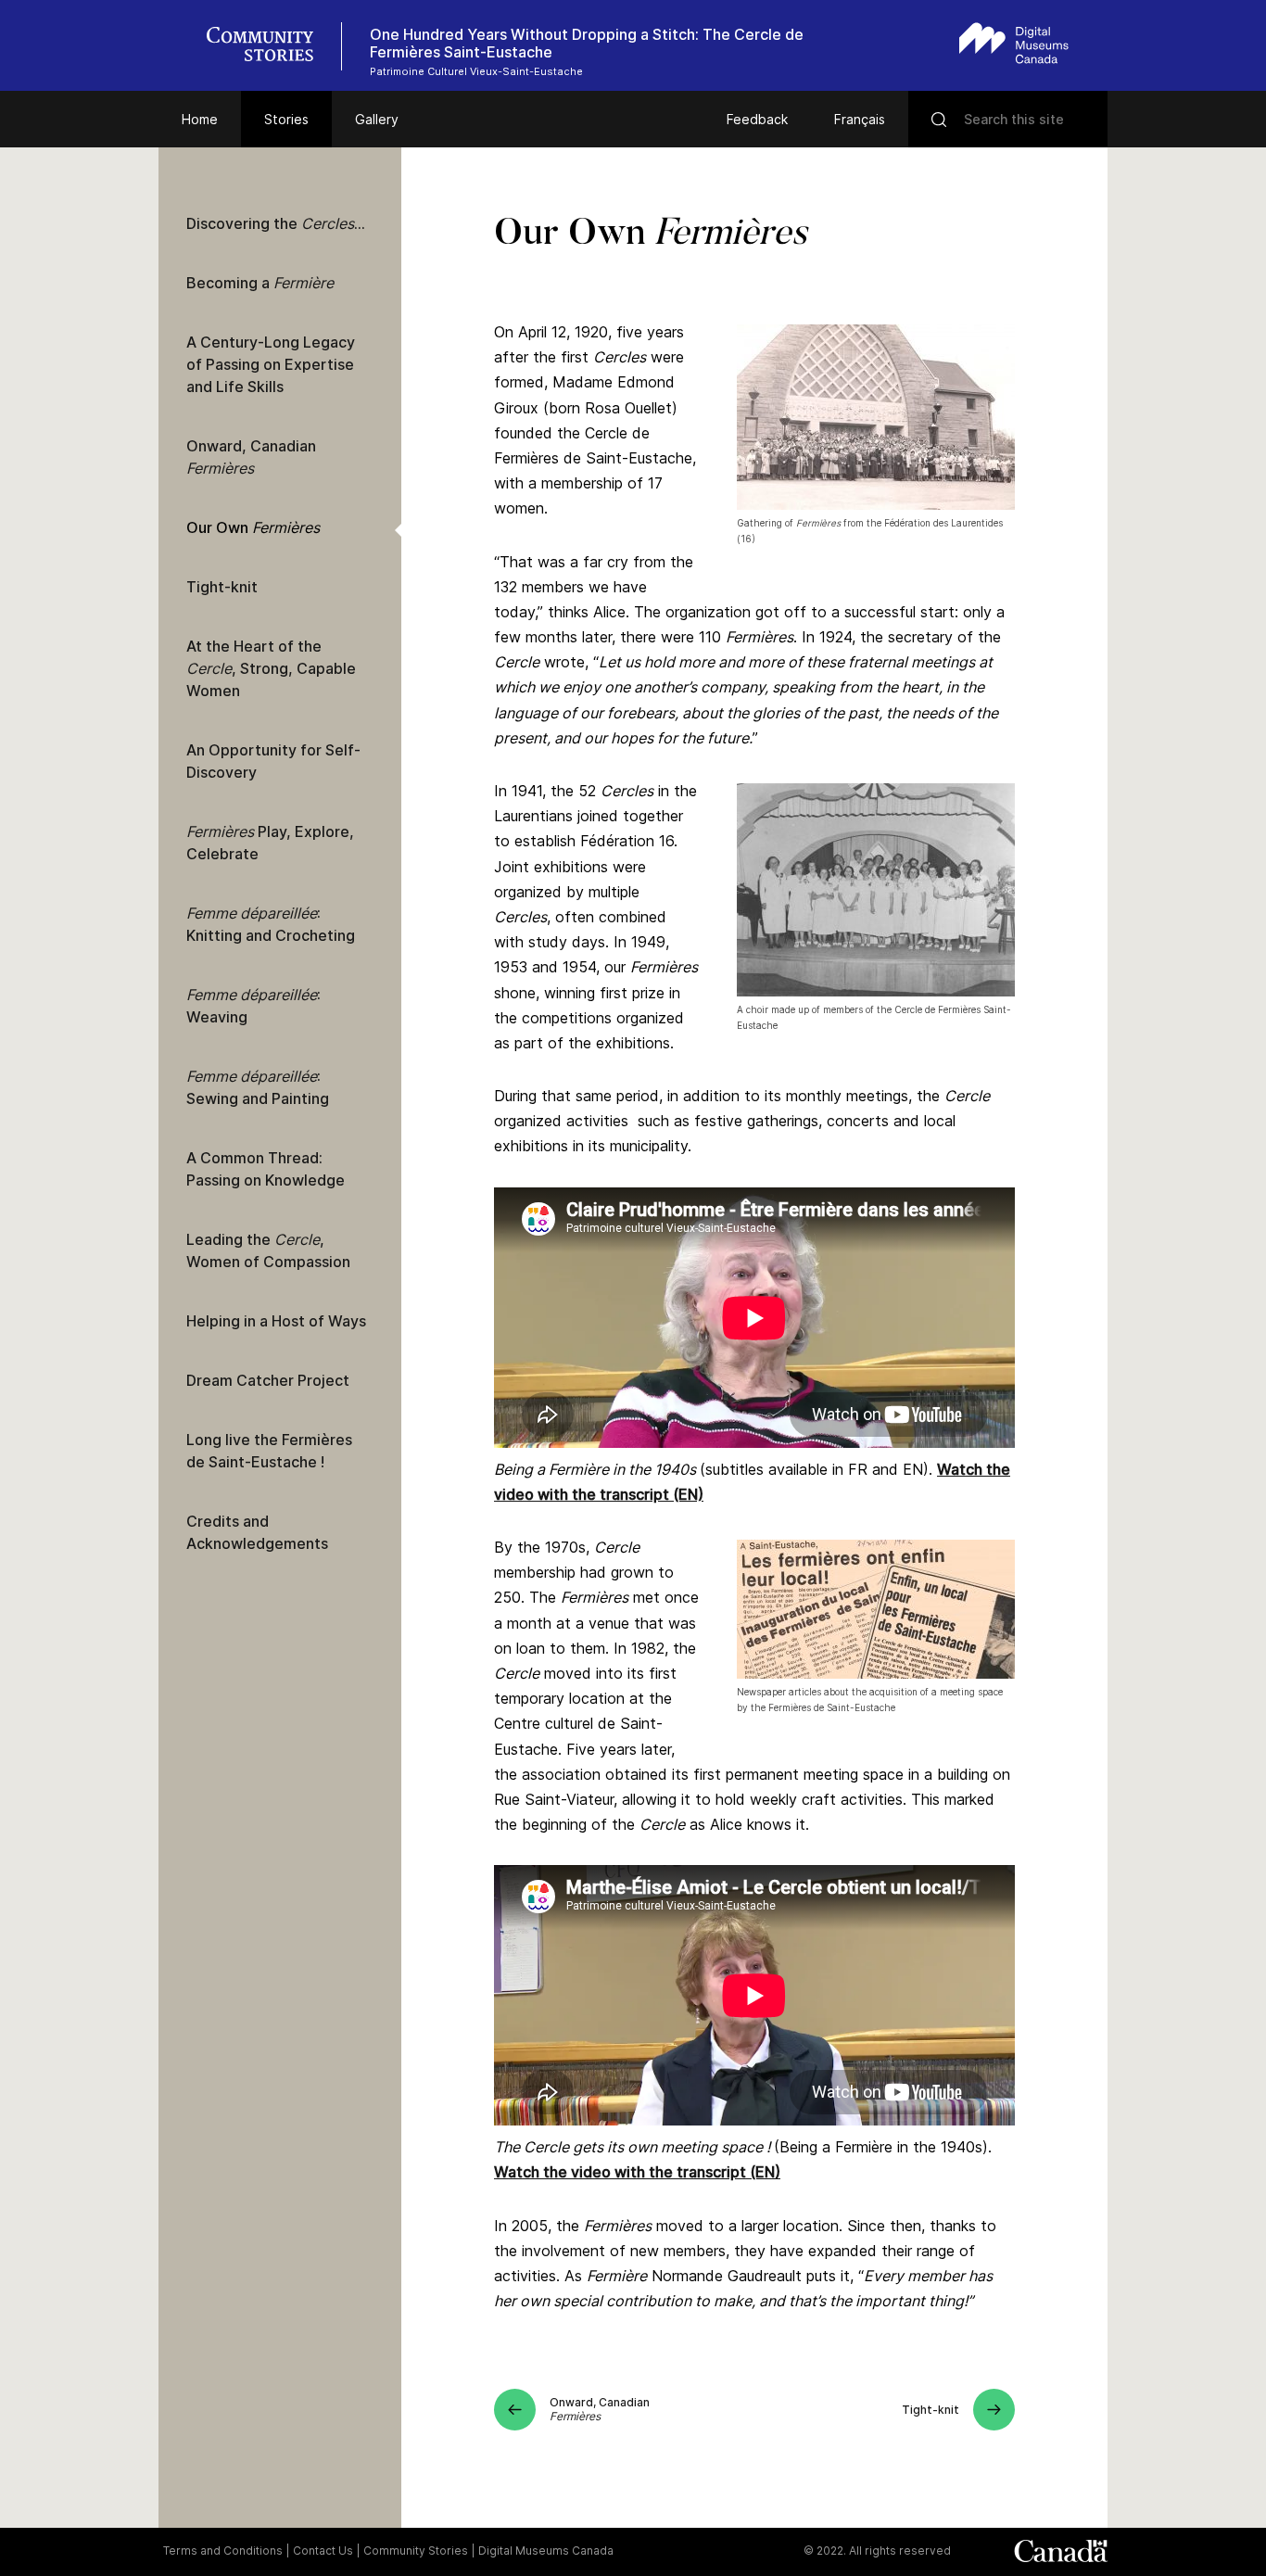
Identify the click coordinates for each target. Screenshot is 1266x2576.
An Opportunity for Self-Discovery (273, 761)
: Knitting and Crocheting (271, 924)
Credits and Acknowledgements (257, 1532)
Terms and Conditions (223, 2551)
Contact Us (323, 2551)
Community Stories (416, 2551)
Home (200, 119)
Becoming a (260, 283)
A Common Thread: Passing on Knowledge (266, 1169)
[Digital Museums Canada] (1014, 43)
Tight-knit (222, 587)
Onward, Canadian (251, 457)
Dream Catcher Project (268, 1380)
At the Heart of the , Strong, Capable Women (271, 668)
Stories (286, 119)
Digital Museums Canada (546, 2551)
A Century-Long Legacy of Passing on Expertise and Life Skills (271, 364)
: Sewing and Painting (258, 1087)
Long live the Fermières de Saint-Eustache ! (269, 1451)
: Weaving (253, 1006)
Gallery (377, 119)
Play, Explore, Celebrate (270, 843)
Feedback (757, 119)
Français (860, 119)
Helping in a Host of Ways (276, 1321)
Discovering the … (276, 223)
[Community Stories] (270, 46)
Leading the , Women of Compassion (268, 1250)
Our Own (253, 527)
